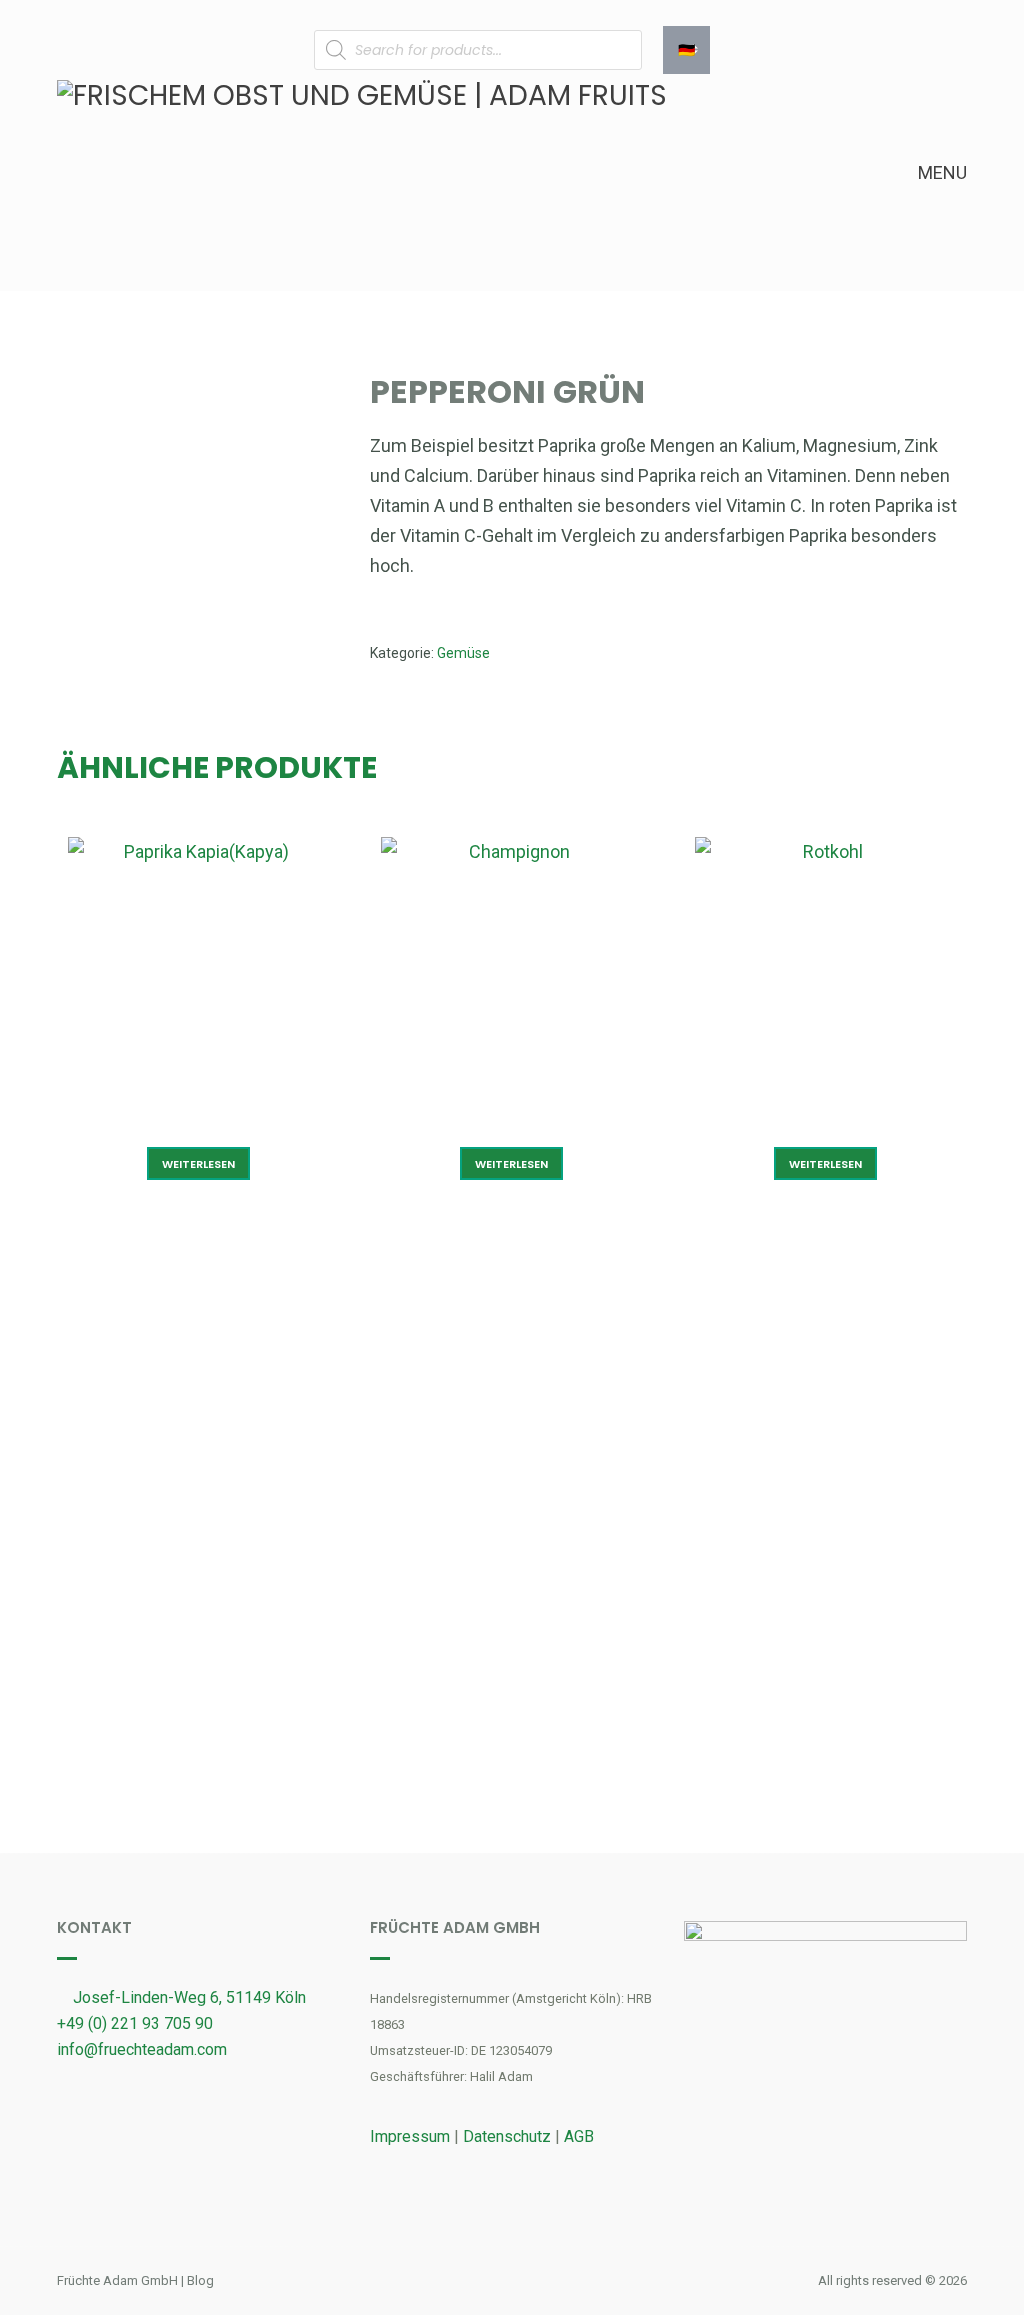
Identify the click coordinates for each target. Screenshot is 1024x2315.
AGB (579, 2136)
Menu (940, 172)
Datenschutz (507, 2136)
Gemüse (463, 653)
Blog (200, 2280)
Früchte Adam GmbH (117, 2280)
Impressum (410, 2136)
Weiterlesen (198, 1164)
